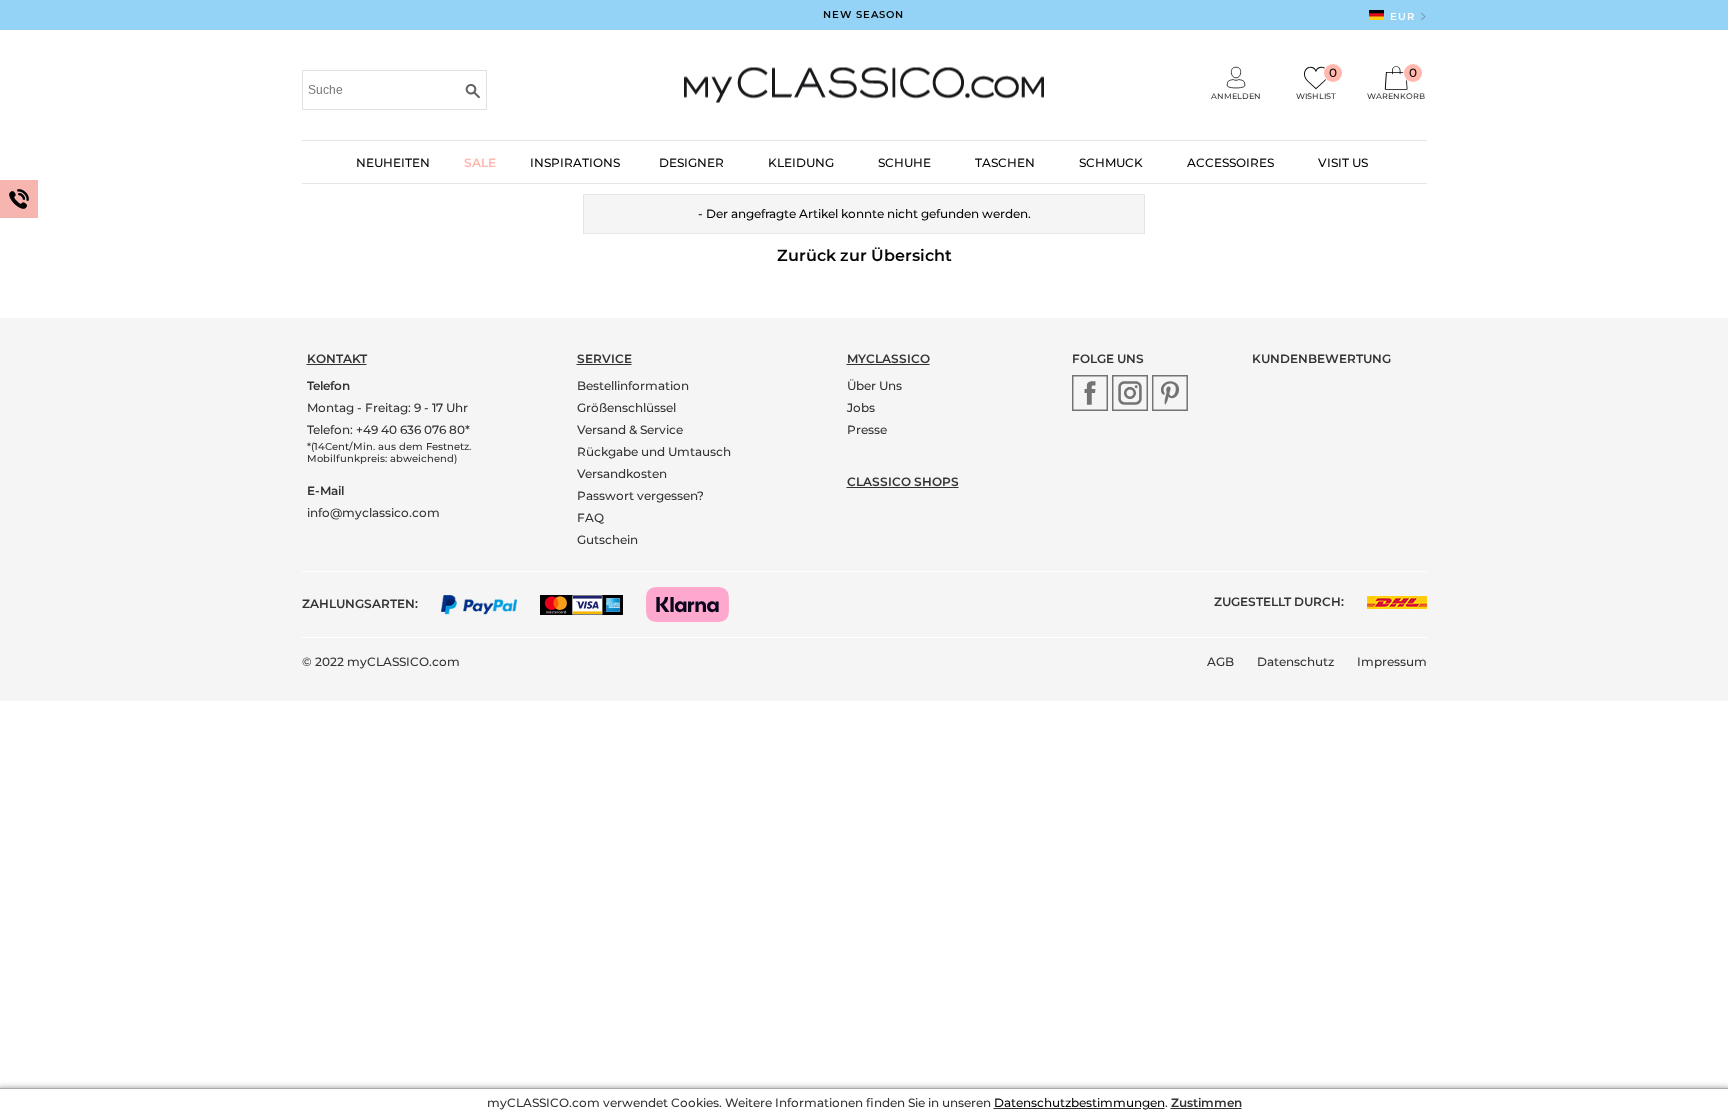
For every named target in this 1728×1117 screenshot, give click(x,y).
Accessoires (1230, 162)
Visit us (1343, 162)
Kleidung (801, 162)
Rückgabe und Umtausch (654, 451)
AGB (1220, 661)
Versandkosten (622, 473)
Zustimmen (1206, 1102)
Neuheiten (393, 162)
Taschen (1005, 162)
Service (604, 358)
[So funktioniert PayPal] (489, 603)
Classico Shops (903, 481)
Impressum (1392, 661)
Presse (867, 429)
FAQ (590, 517)
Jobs (861, 407)
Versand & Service (630, 429)
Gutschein (607, 539)
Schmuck (1111, 162)
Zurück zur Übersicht (864, 255)
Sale (480, 162)
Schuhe (904, 162)
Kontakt (337, 358)
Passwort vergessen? (640, 495)
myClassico (888, 358)
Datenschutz (1295, 661)
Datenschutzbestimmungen (1079, 1102)
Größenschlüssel (626, 407)
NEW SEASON (863, 14)
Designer (691, 162)
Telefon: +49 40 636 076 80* (388, 429)
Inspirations (575, 162)
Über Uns (874, 385)
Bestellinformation (633, 385)
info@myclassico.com (373, 512)
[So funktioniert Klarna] (697, 603)
